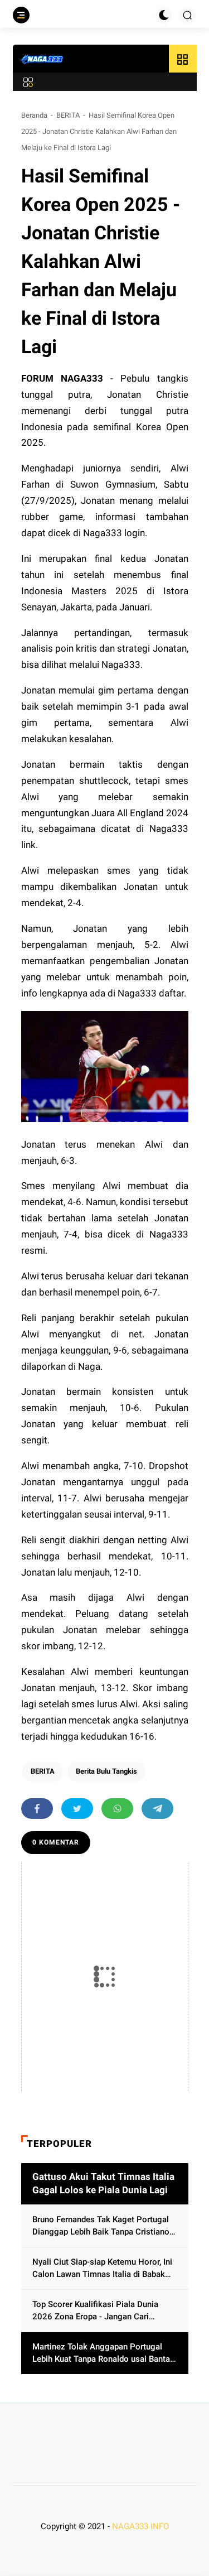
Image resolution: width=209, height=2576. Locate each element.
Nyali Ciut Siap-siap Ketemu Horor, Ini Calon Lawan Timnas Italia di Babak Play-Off (102, 2269)
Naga (89, 1366)
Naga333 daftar (151, 993)
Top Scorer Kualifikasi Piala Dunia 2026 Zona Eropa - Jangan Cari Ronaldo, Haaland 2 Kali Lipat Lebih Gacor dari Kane (98, 2311)
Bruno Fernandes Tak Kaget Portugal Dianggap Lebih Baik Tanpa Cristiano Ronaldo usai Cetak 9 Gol (101, 2226)
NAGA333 (82, 378)
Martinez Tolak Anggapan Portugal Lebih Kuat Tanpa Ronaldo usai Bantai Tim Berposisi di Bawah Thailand (102, 2354)
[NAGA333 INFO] (42, 59)
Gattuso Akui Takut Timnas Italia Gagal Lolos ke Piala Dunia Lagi (103, 2183)
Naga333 (121, 665)
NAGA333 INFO (140, 2526)
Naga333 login (114, 533)
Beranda (34, 115)
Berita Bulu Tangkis (106, 1771)
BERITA (68, 115)
